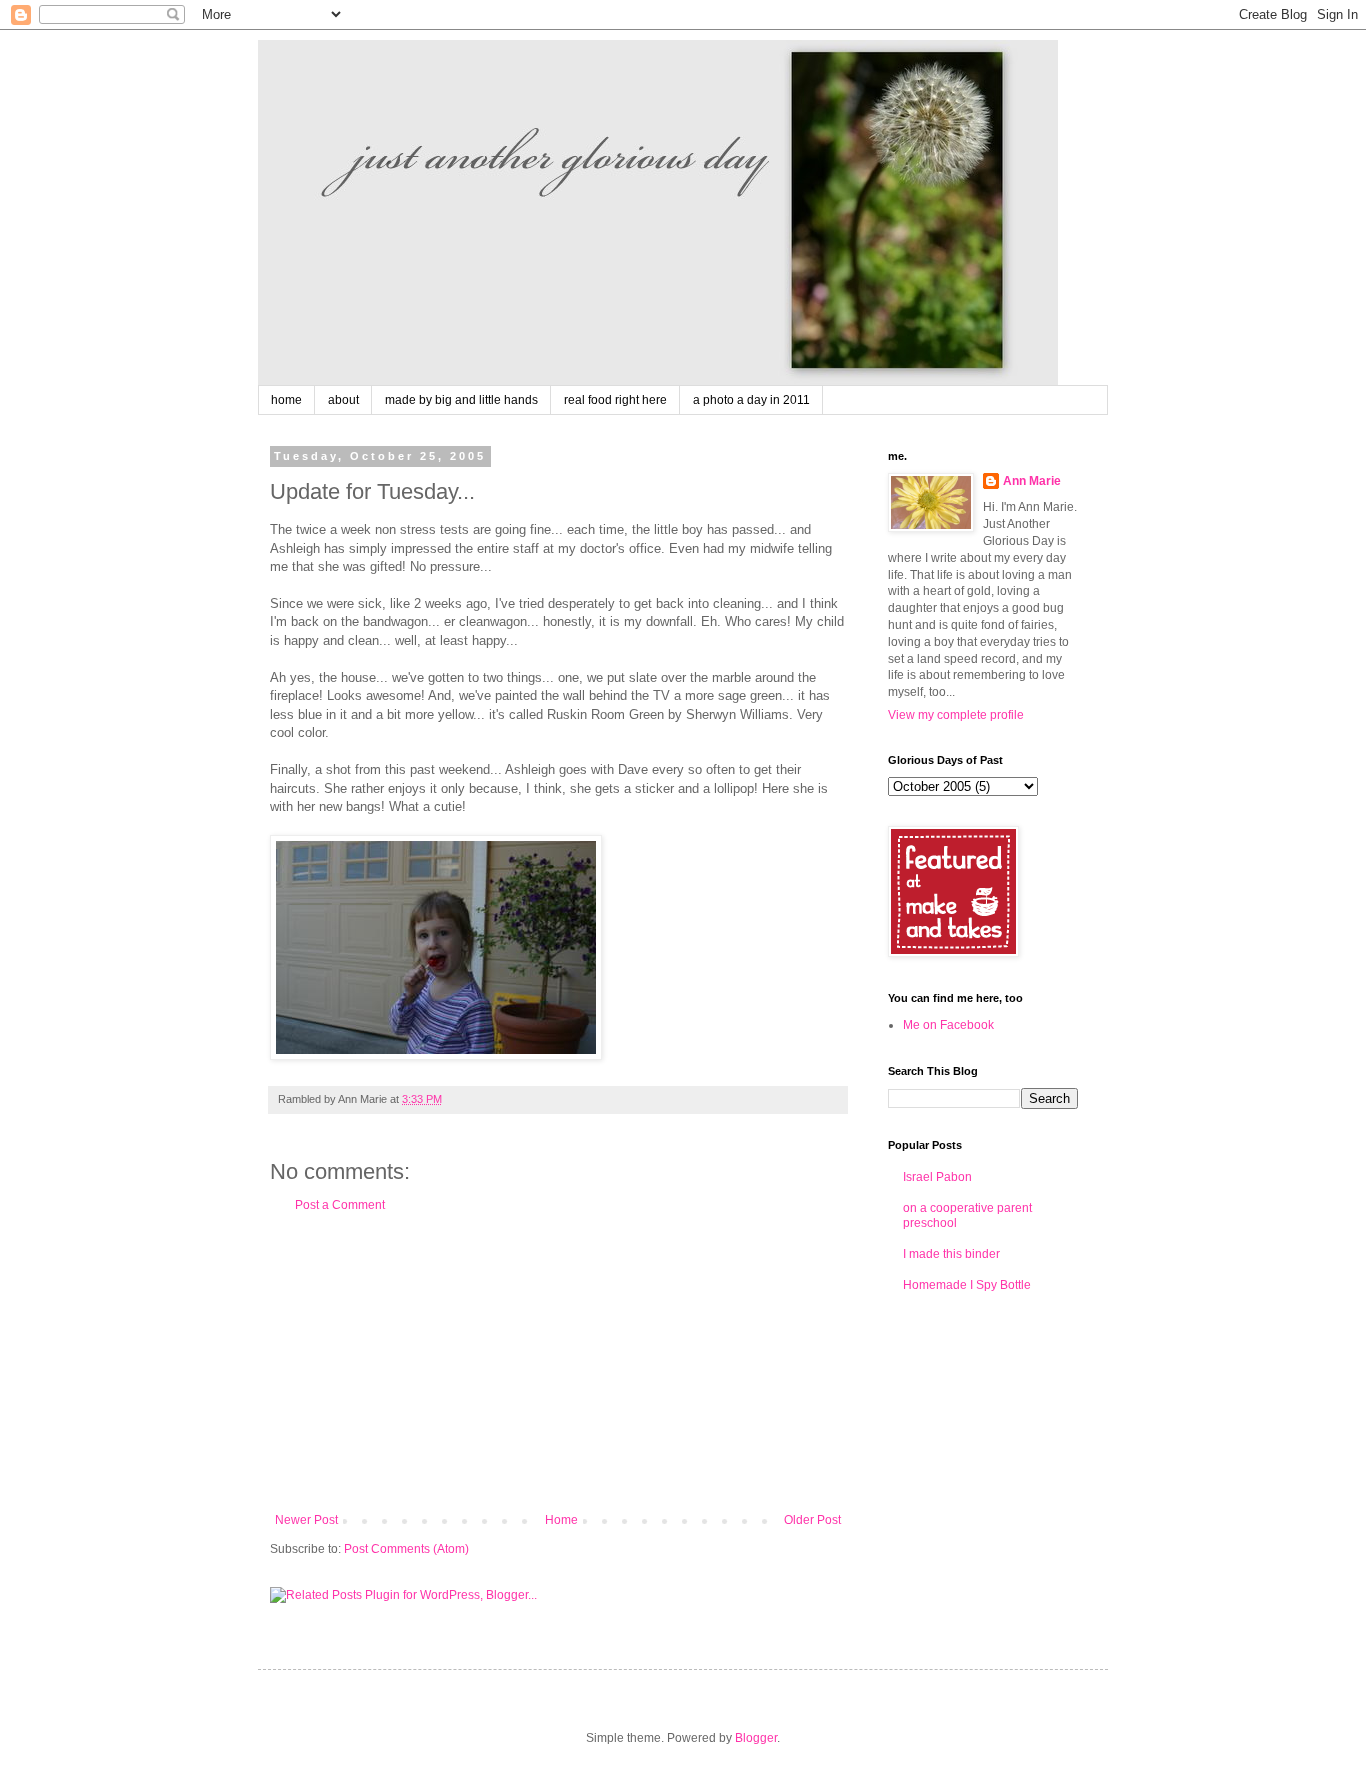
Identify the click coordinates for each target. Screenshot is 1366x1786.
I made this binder (951, 1254)
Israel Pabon (937, 1177)
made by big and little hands (461, 400)
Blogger (756, 1738)
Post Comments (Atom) (406, 1549)
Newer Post (306, 1520)
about (343, 400)
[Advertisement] (558, 1363)
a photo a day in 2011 (751, 400)
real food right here (615, 400)
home (286, 400)
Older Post (812, 1520)
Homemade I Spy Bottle (967, 1285)
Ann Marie (1032, 481)
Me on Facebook (948, 1025)
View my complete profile (956, 715)
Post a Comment (340, 1205)
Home (561, 1520)
